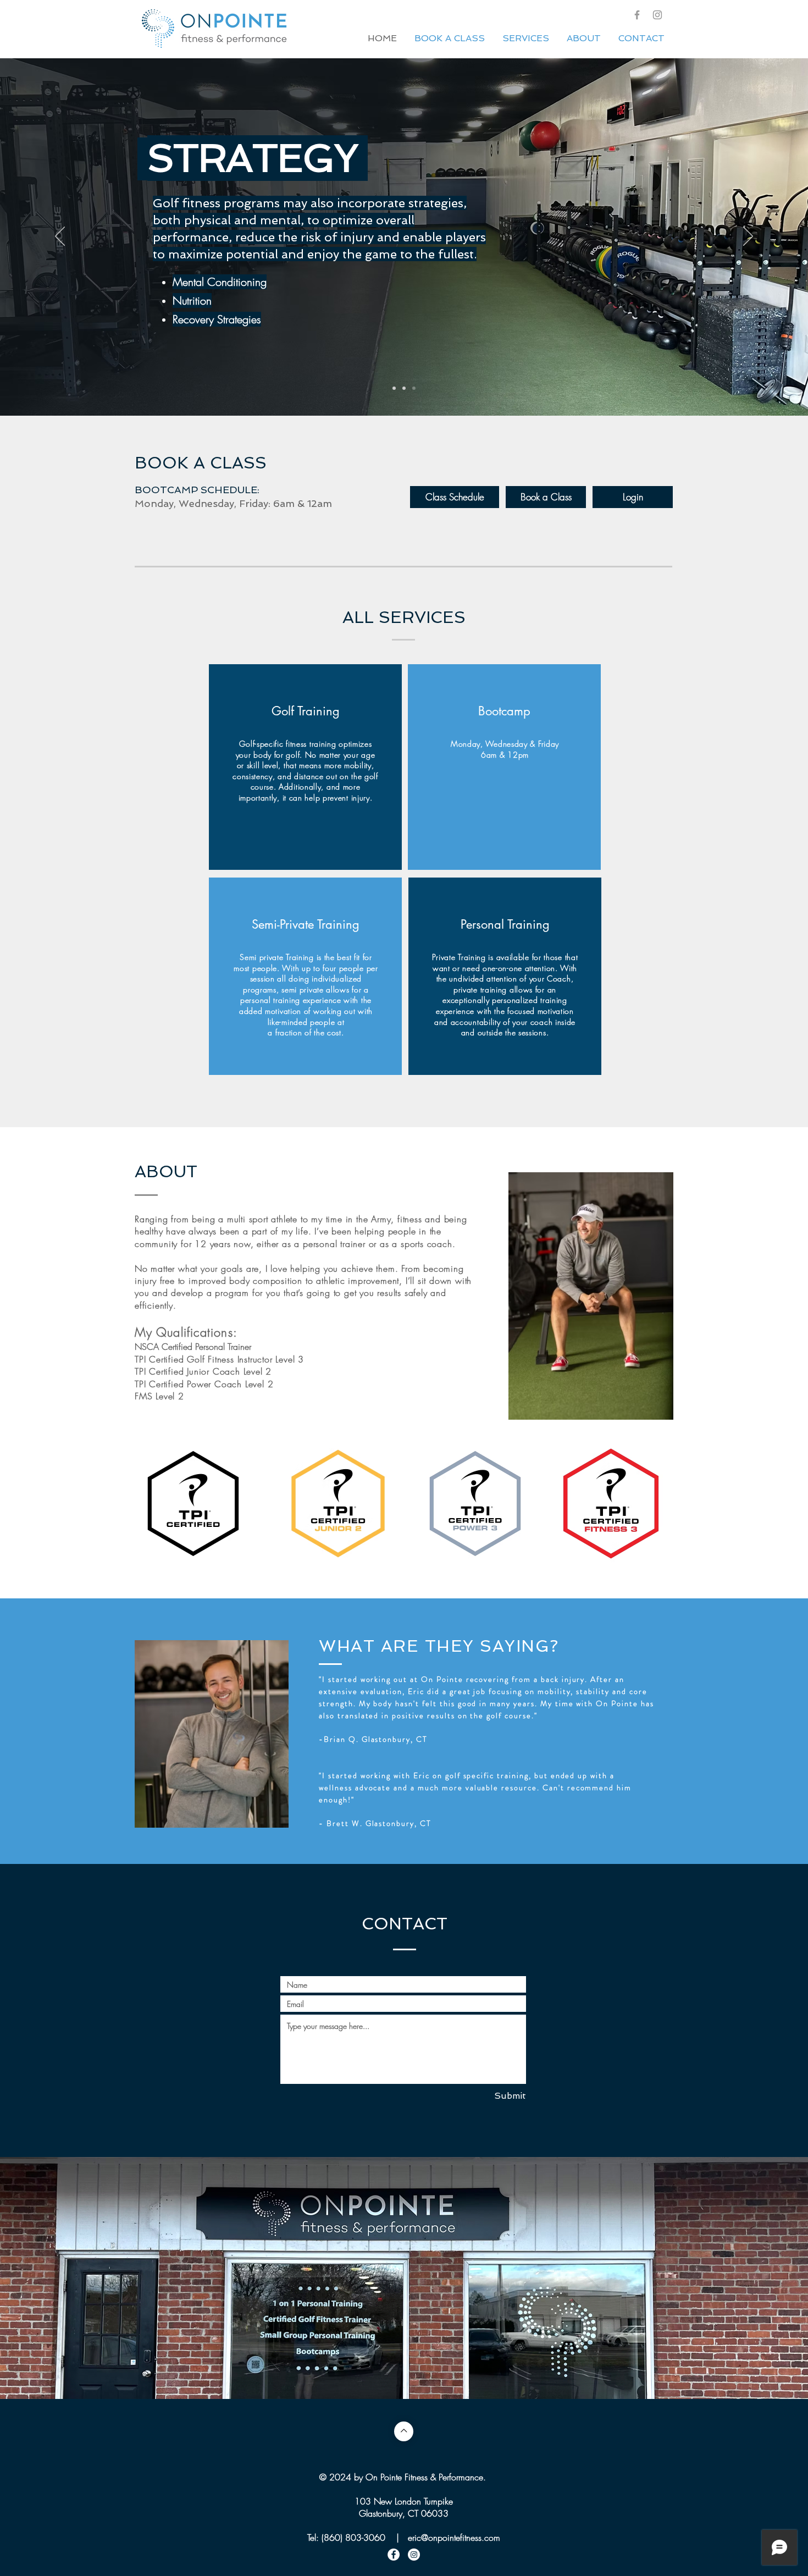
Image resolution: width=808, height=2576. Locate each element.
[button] (404, 2294)
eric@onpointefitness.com (454, 2538)
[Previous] (60, 237)
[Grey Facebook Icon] (637, 15)
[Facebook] (394, 2555)
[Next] (748, 237)
